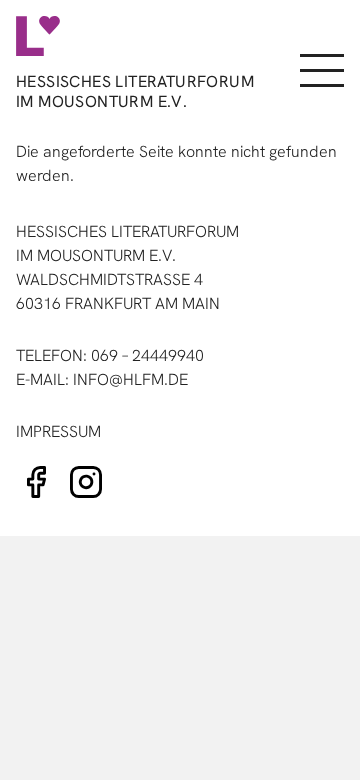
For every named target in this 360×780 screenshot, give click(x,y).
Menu (320, 71)
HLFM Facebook (36, 482)
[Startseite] (131, 36)
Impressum (58, 431)
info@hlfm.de (130, 379)
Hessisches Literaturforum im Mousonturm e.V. (135, 91)
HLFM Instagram (86, 482)
